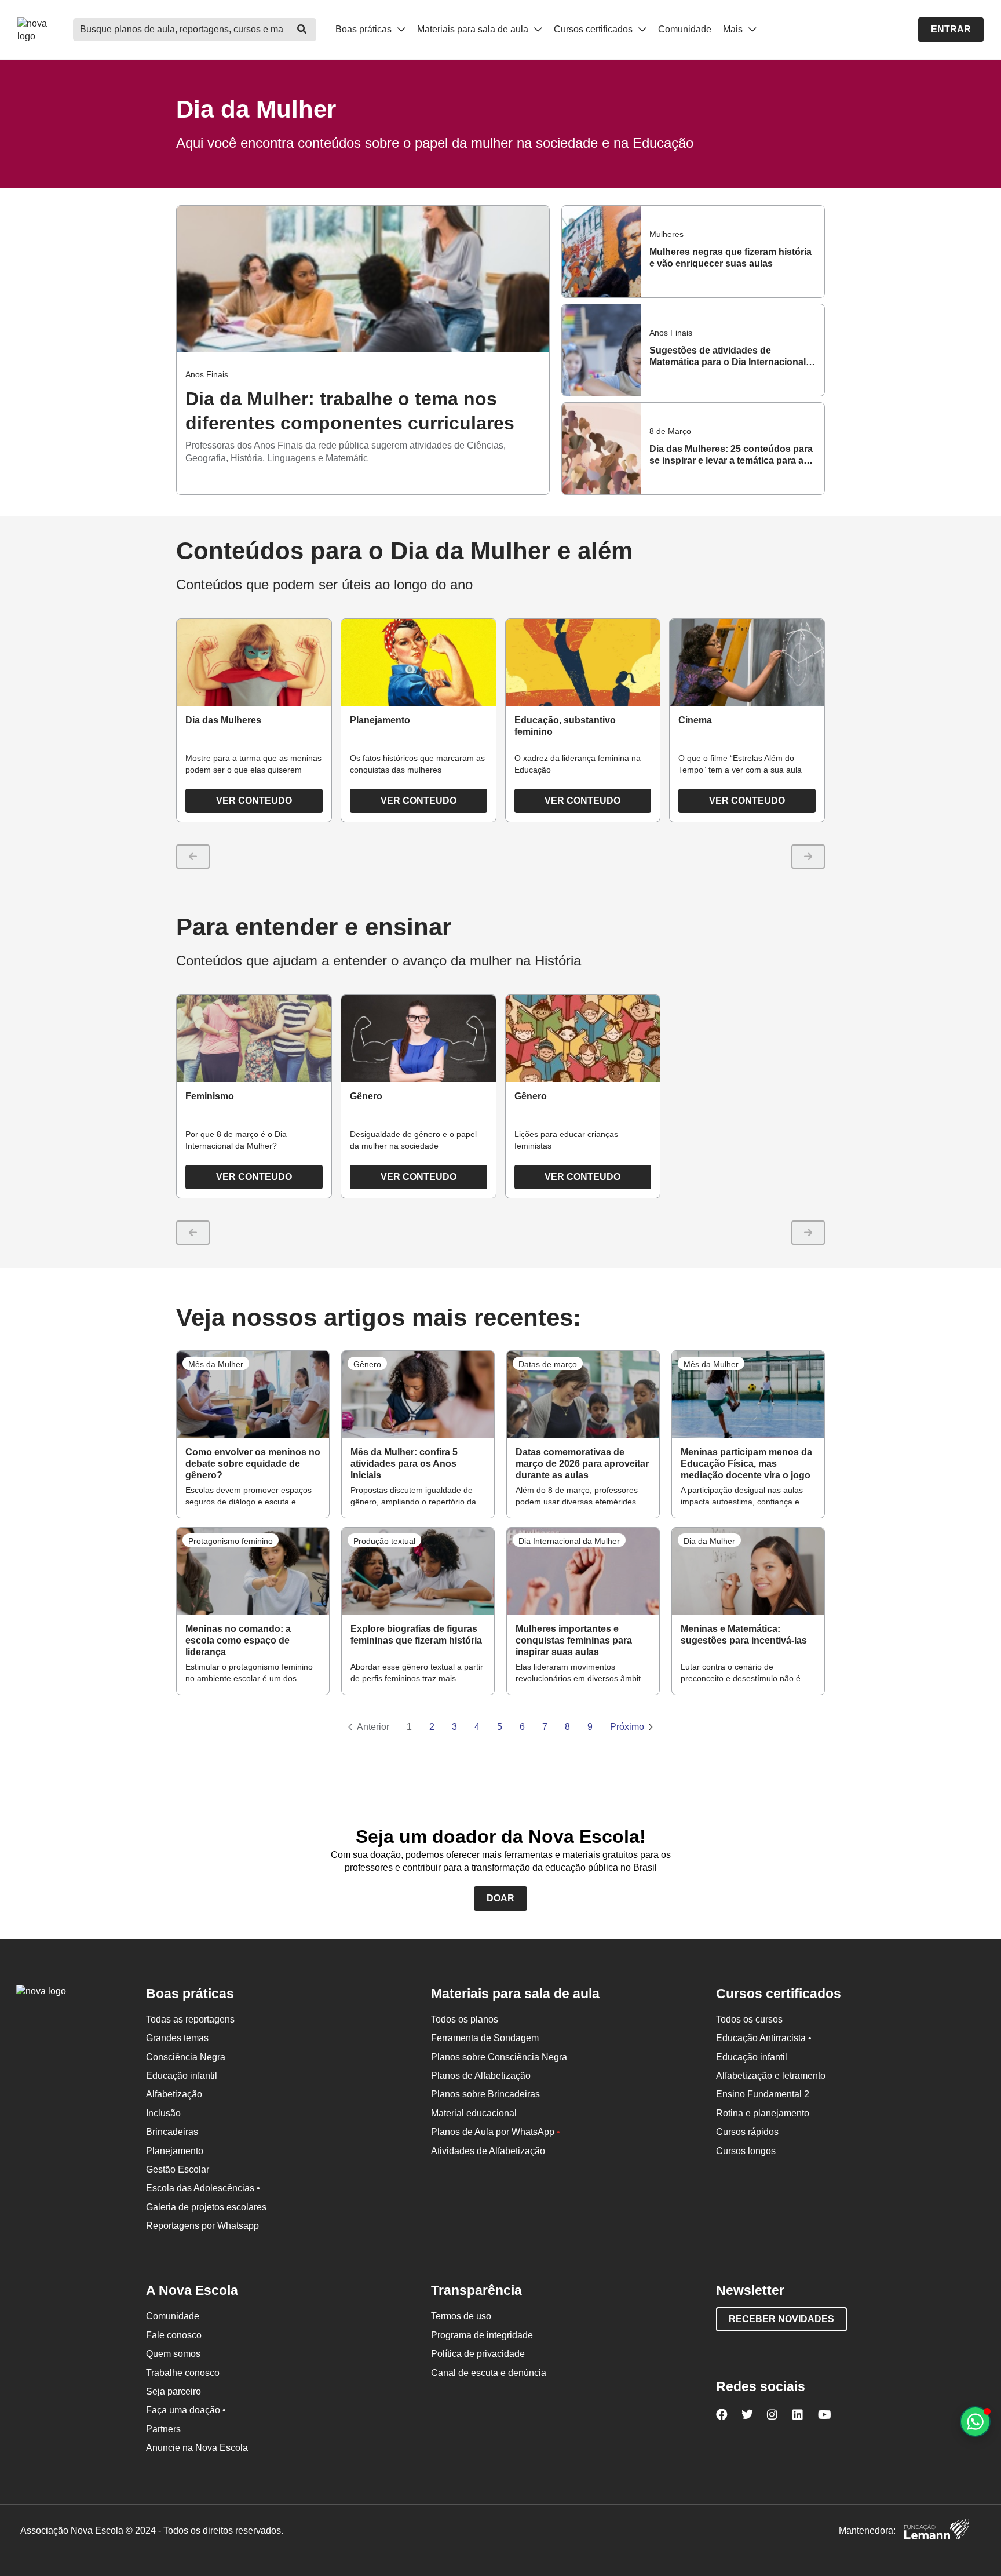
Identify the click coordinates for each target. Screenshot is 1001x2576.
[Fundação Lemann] (937, 2531)
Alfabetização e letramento (771, 2076)
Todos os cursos (749, 2019)
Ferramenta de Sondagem (485, 2038)
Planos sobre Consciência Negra (499, 2057)
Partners (163, 2429)
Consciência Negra (186, 2057)
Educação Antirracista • (764, 2038)
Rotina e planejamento (763, 2113)
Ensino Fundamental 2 (763, 2094)
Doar (500, 1898)
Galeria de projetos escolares (206, 2207)
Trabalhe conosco (183, 2373)
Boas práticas (365, 29)
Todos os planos (465, 2019)
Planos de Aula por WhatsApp (496, 2132)
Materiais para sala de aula (474, 29)
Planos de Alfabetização (481, 2076)
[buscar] (302, 30)
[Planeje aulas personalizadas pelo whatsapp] (975, 2422)
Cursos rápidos (747, 2132)
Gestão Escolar (178, 2169)
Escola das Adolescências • (203, 2188)
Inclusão (163, 2113)
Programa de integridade (482, 2335)
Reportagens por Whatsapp (202, 2226)
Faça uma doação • (186, 2410)
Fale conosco (174, 2335)
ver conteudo (254, 801)
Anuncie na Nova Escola (197, 2448)
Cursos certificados (594, 29)
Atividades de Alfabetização (488, 2151)
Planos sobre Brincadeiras (485, 2094)
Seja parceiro (173, 2391)
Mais (734, 29)
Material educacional (474, 2113)
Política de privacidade (478, 2354)
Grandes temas (177, 2038)
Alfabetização (174, 2094)
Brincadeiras (172, 2132)
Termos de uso (461, 2316)
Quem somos (173, 2354)
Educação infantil (182, 2076)
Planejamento (175, 2151)
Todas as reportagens (190, 2019)
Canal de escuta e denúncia (489, 2373)
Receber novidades (781, 2319)
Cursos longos (746, 2151)
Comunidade (685, 29)
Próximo (627, 1727)
